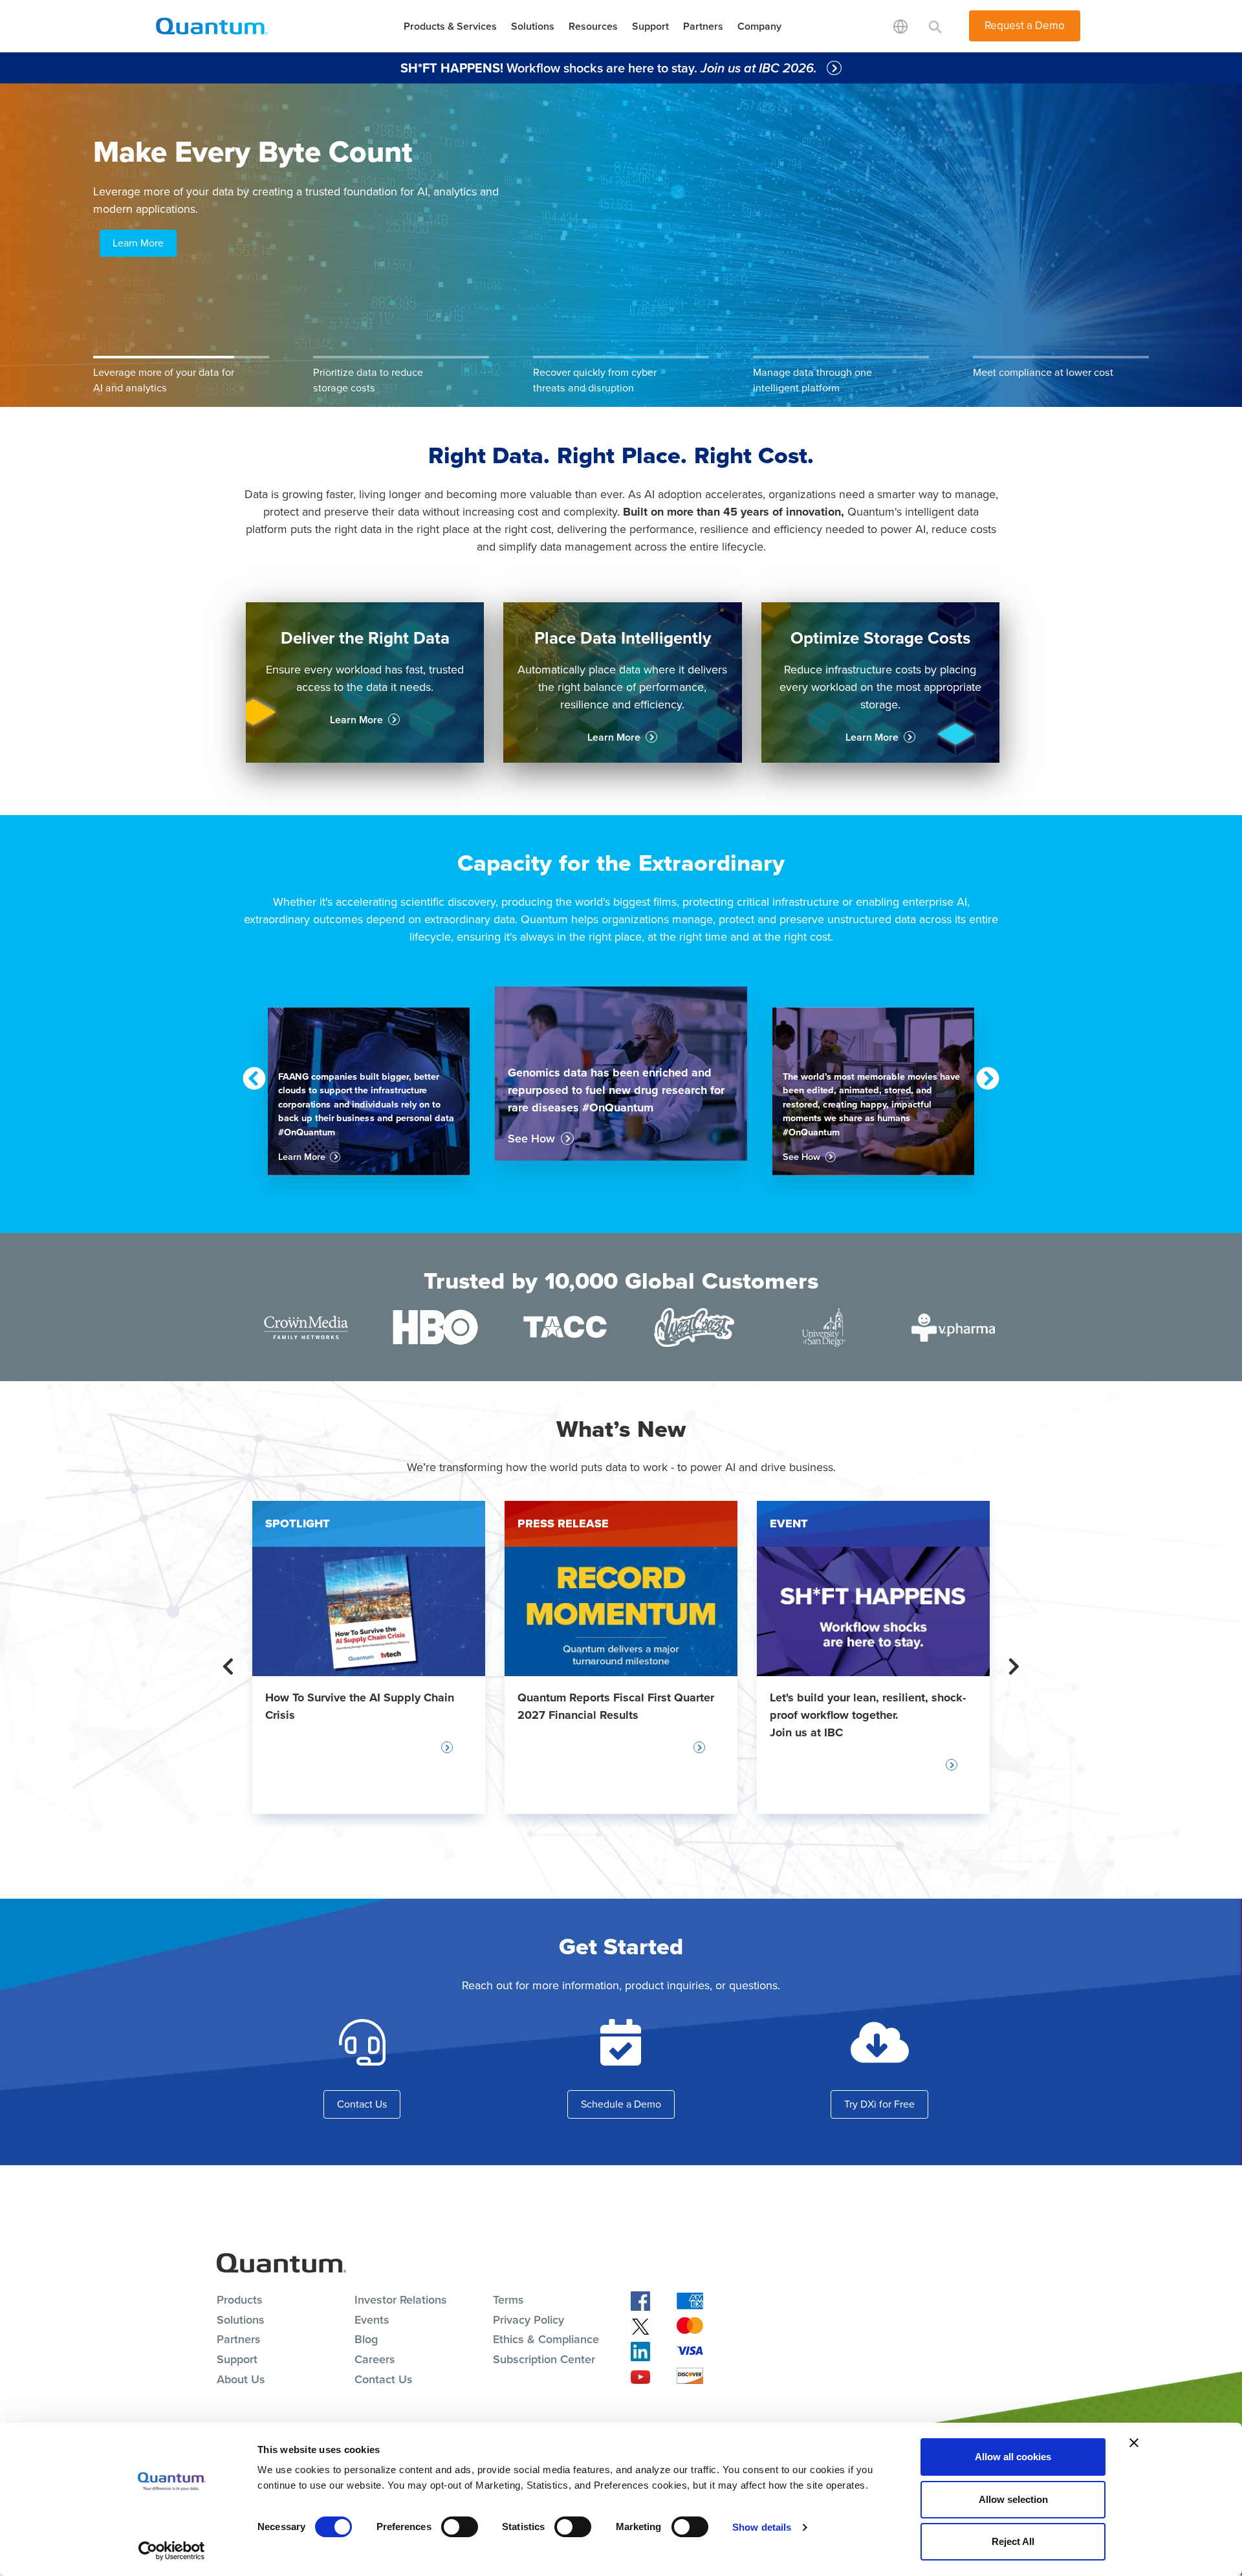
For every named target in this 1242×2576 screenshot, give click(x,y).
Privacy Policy (528, 2320)
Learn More (138, 243)
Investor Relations (401, 2300)
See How (531, 1139)
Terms (508, 2300)
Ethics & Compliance (546, 2339)
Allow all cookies (1013, 2457)
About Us (241, 2379)
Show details (762, 2527)
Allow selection (1013, 2499)
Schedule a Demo (621, 2104)
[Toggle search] (935, 26)
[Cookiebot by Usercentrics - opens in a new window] (172, 2551)
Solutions (533, 26)
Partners (703, 26)
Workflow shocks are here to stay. (610, 68)
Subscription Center (544, 2359)
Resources (593, 26)
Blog (366, 2339)
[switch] (460, 2527)
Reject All (1013, 2541)
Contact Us (362, 2104)
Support (650, 26)
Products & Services (450, 26)
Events (372, 2320)
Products (240, 2300)
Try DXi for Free (879, 2104)
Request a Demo (1025, 26)
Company (759, 26)
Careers (375, 2359)
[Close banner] (1134, 2443)
